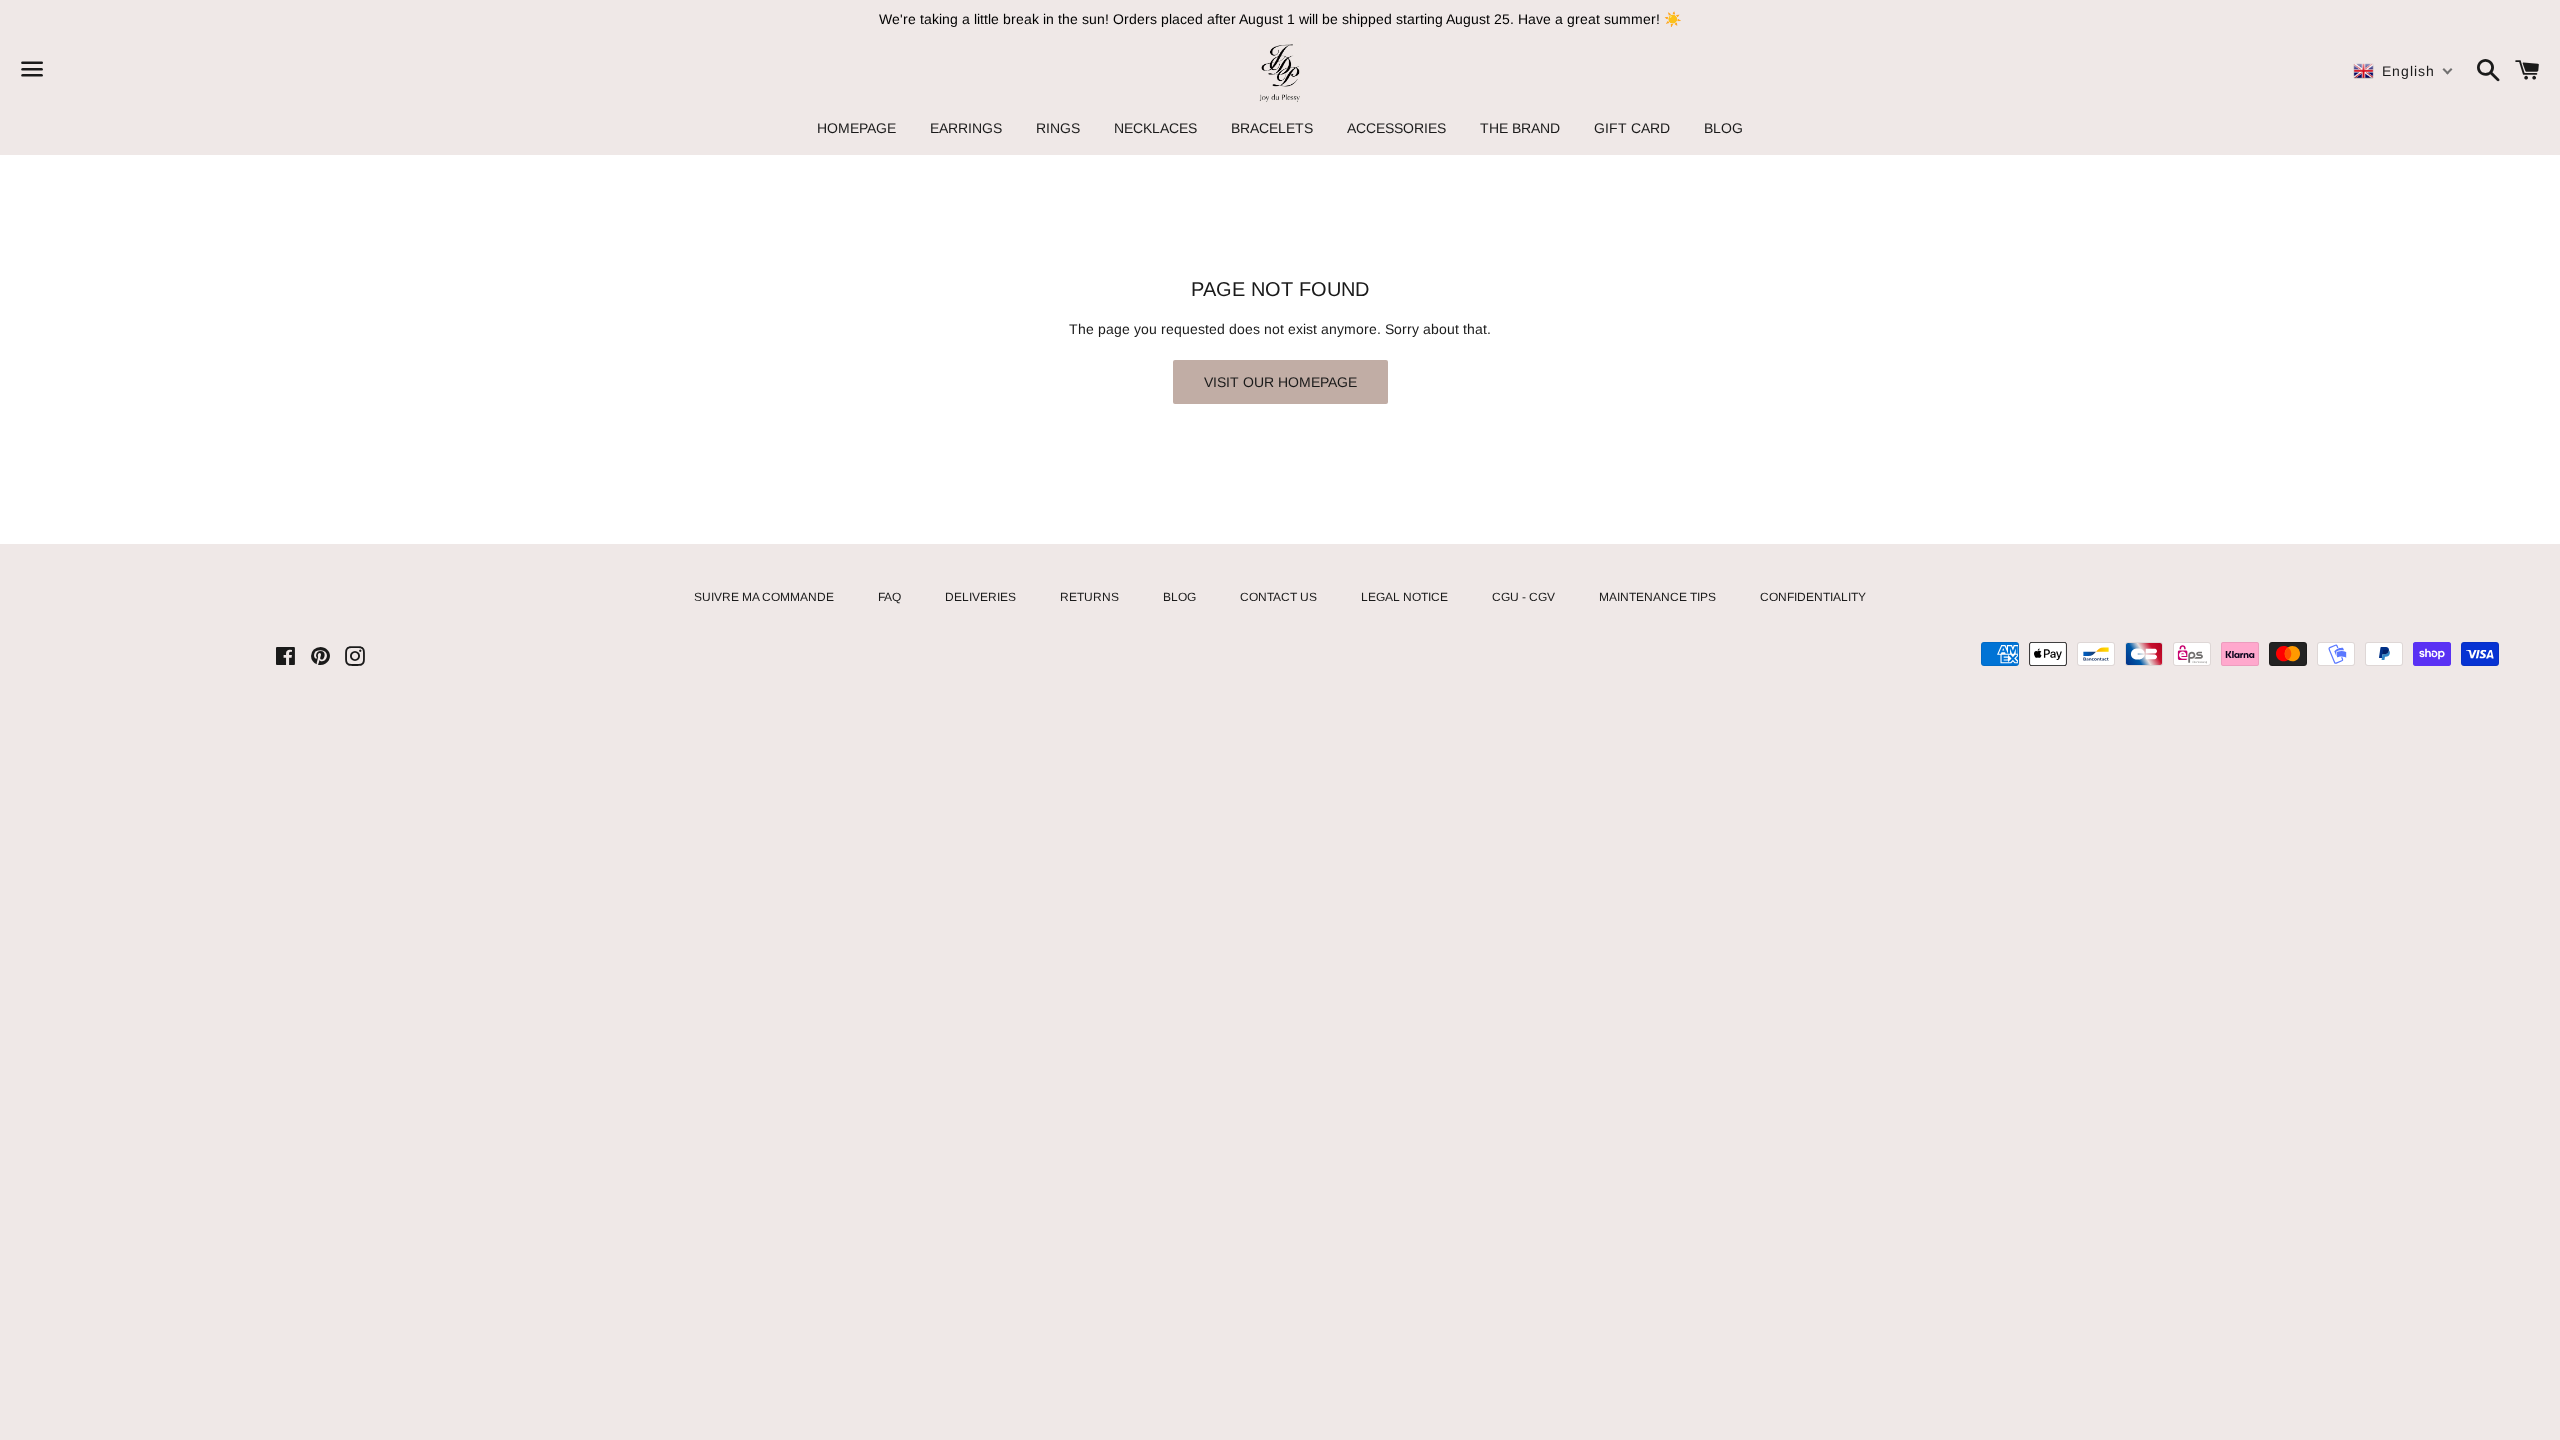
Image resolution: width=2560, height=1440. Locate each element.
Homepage (856, 128)
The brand (1520, 128)
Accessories (1396, 128)
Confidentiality (1813, 597)
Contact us (1278, 597)
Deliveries (980, 597)
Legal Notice (1404, 597)
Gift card (1632, 128)
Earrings (966, 128)
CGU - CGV (1523, 597)
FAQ (889, 597)
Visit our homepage (1280, 382)
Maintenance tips (1657, 597)
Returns (1089, 597)
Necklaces (1155, 128)
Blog (1723, 128)
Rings (1058, 128)
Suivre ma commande (764, 597)
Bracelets (1272, 128)
